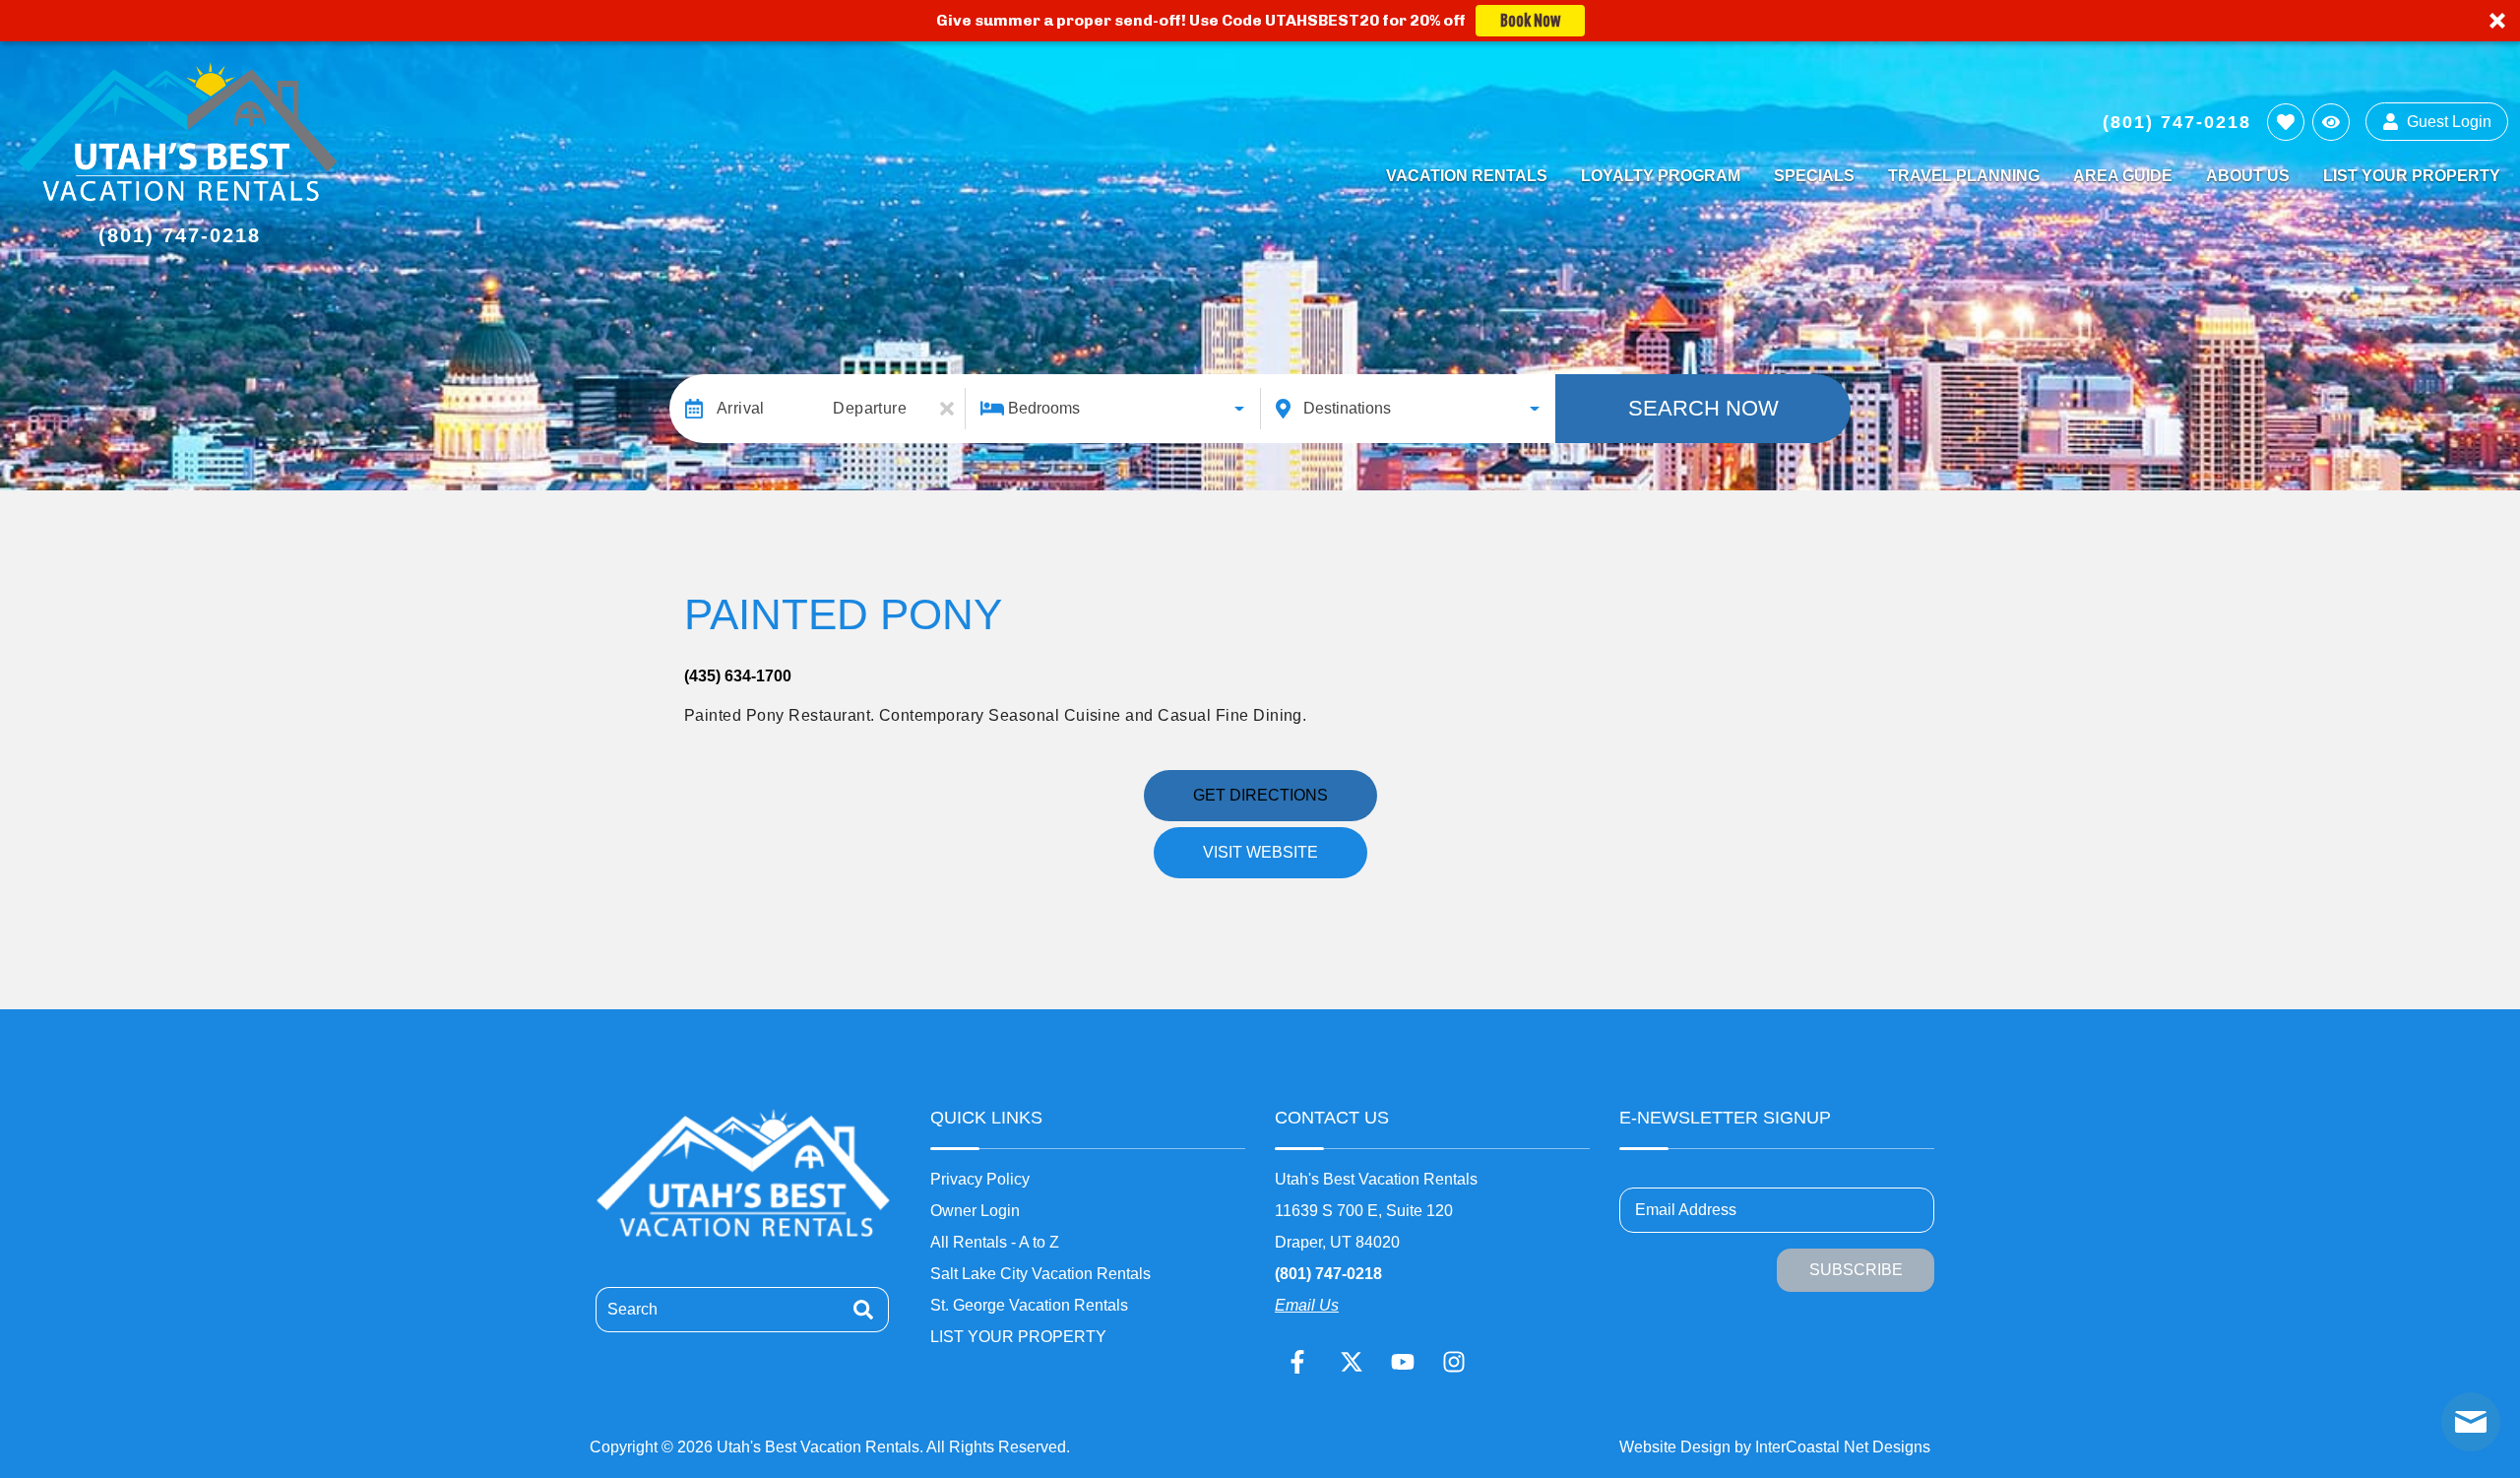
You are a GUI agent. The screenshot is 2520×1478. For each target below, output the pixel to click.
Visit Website (1260, 852)
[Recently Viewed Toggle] (2331, 122)
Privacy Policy (980, 1179)
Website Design (1675, 1447)
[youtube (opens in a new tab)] (1403, 1362)
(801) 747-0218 (1328, 1274)
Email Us (1307, 1305)
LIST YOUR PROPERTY (2412, 176)
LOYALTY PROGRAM (1661, 176)
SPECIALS (1814, 176)
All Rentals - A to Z (995, 1242)
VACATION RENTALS (1467, 176)
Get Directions (1260, 795)
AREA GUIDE (2123, 176)
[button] (1260, 21)
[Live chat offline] (2471, 1422)
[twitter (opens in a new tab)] (1352, 1362)
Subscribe (1856, 1270)
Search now (1703, 408)
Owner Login (975, 1211)
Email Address (1686, 1210)
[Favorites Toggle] (2286, 122)
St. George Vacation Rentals (1029, 1305)
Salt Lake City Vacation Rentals (1040, 1274)
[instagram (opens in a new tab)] (1454, 1362)
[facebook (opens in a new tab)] (1300, 1362)
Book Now (1530, 21)
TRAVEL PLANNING (1964, 176)
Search (632, 1309)
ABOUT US (2248, 176)
